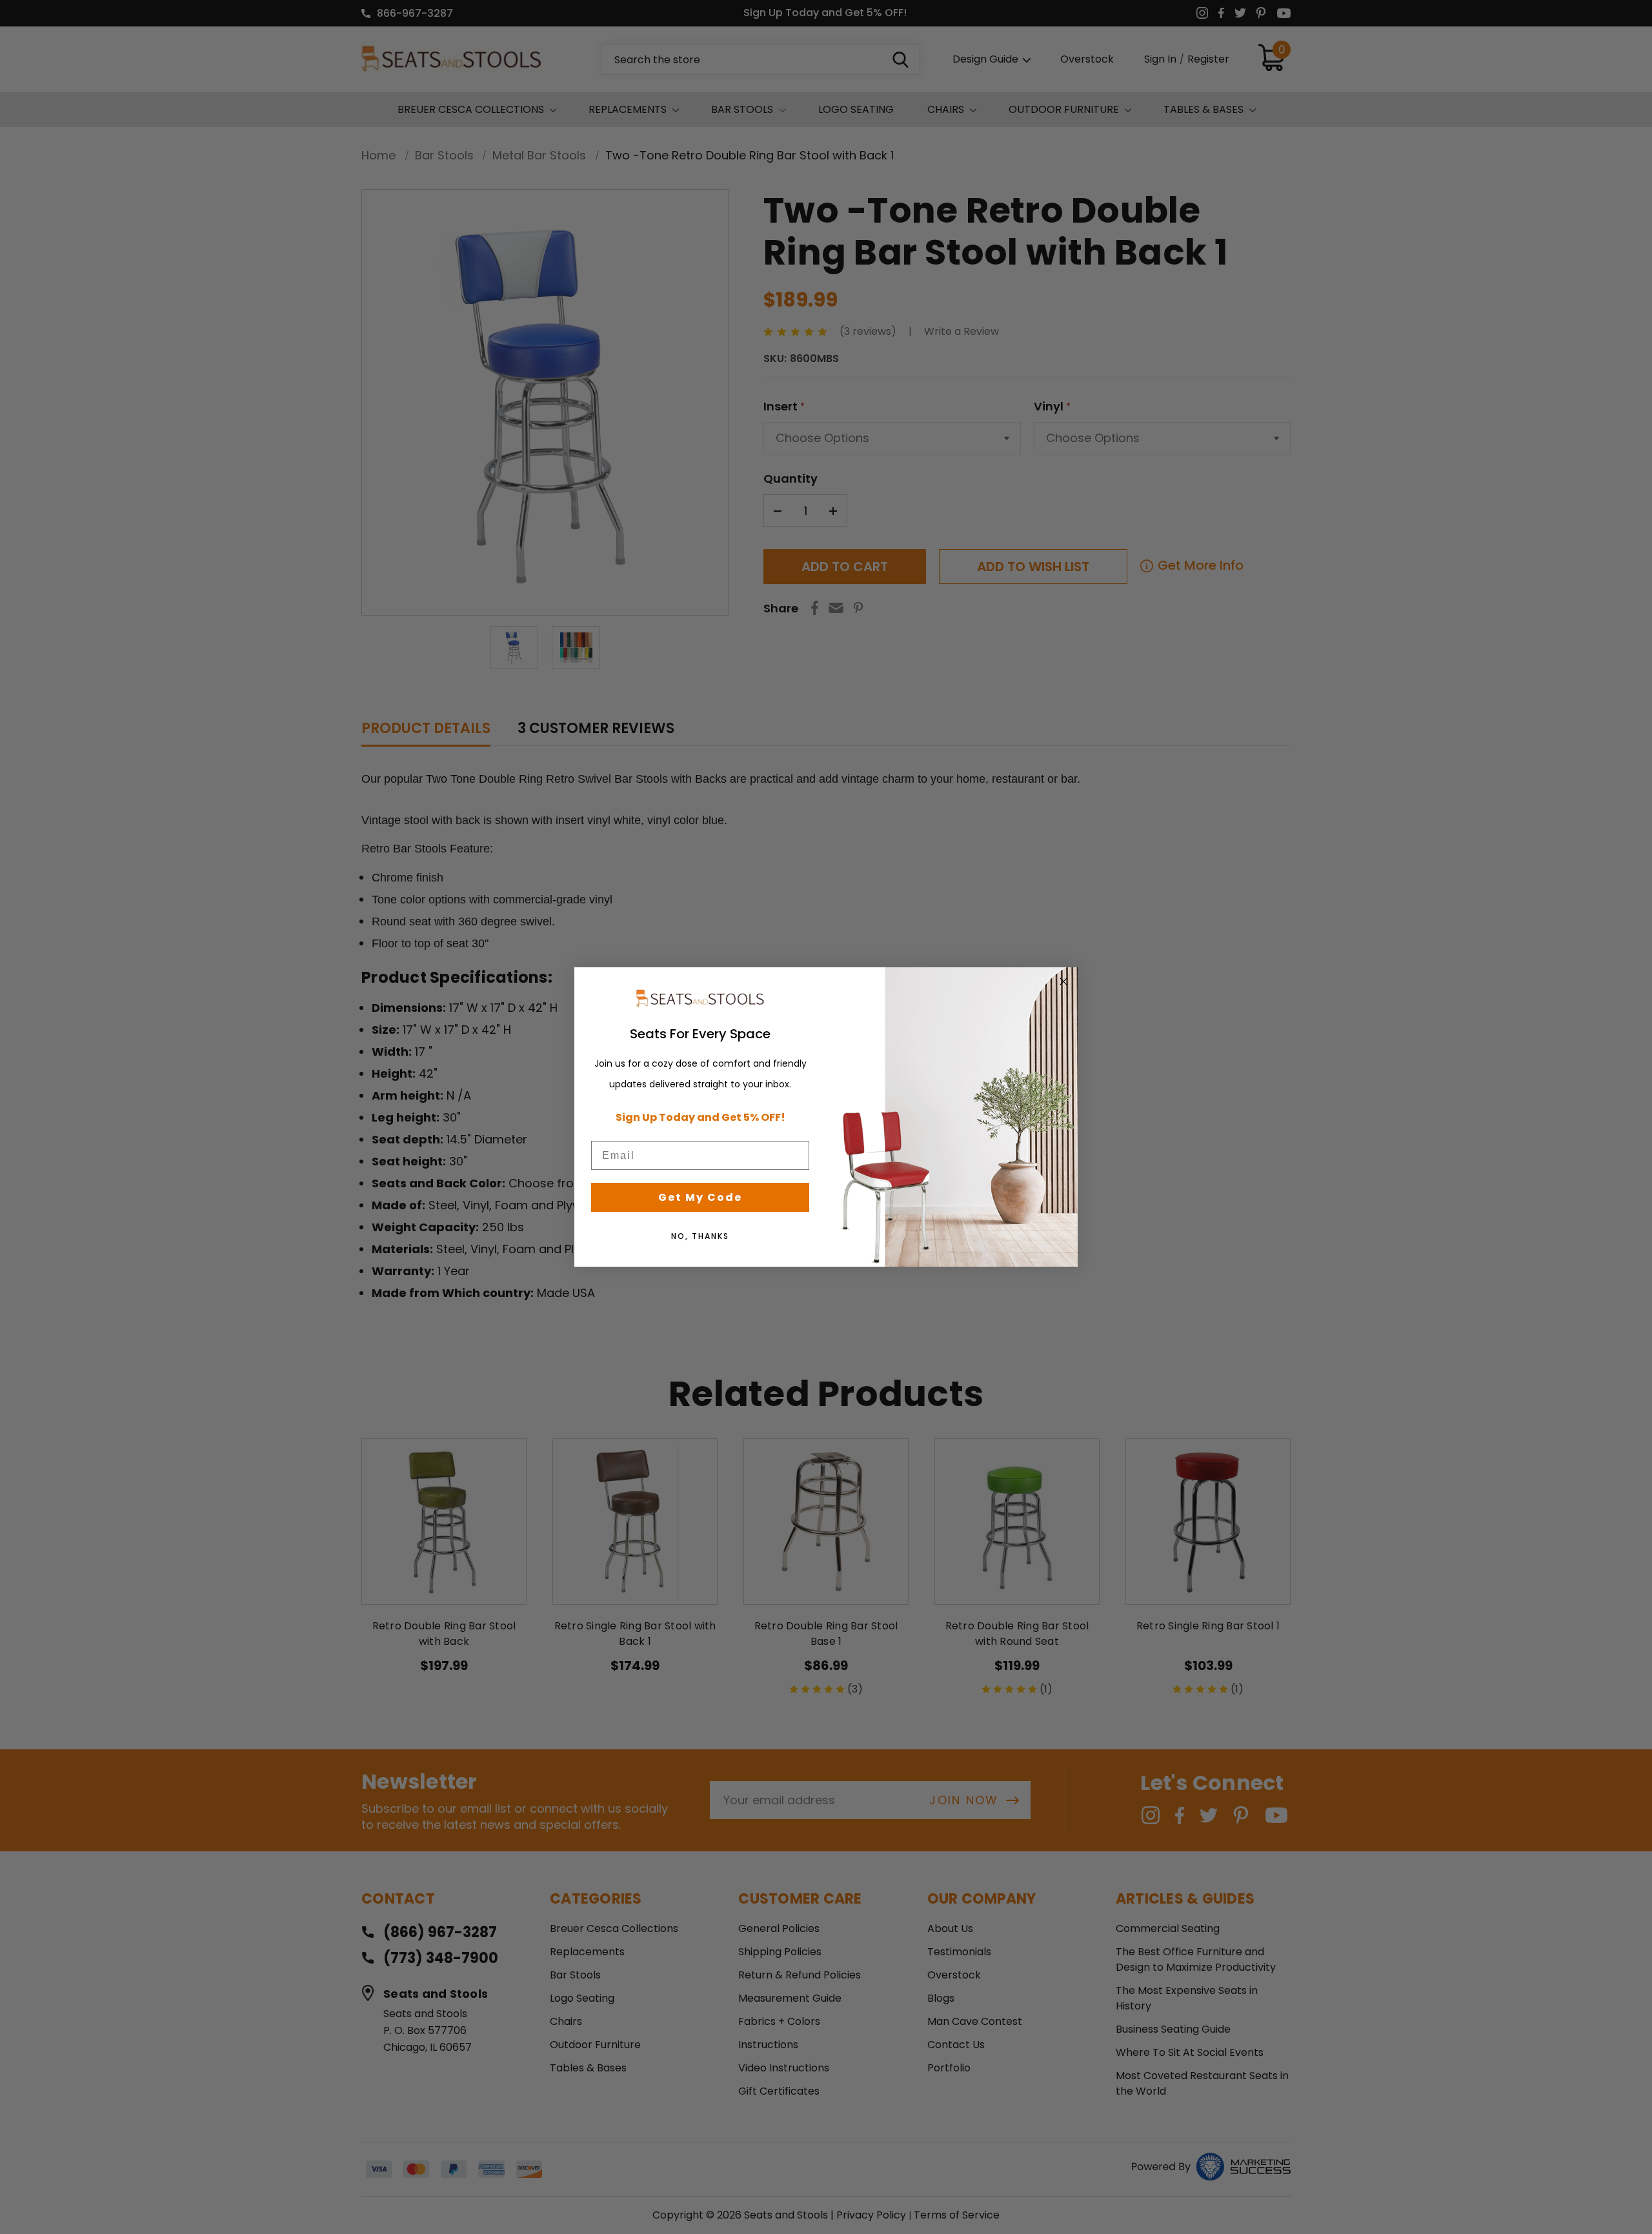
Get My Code (700, 1197)
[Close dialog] (1063, 981)
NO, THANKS (700, 1236)
